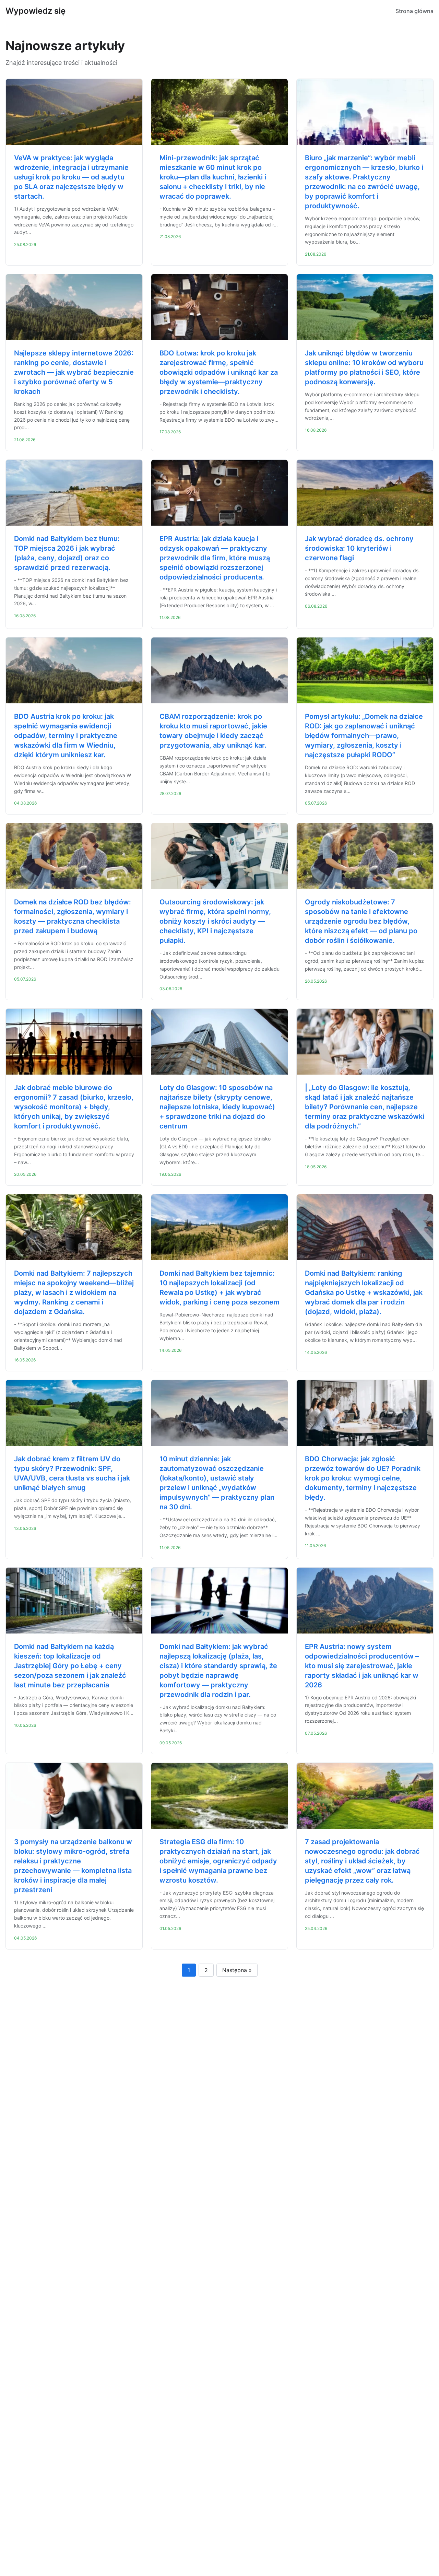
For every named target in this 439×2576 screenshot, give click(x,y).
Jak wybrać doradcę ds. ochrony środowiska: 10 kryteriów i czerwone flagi (359, 548)
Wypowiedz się (35, 11)
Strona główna (414, 11)
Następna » (237, 1970)
